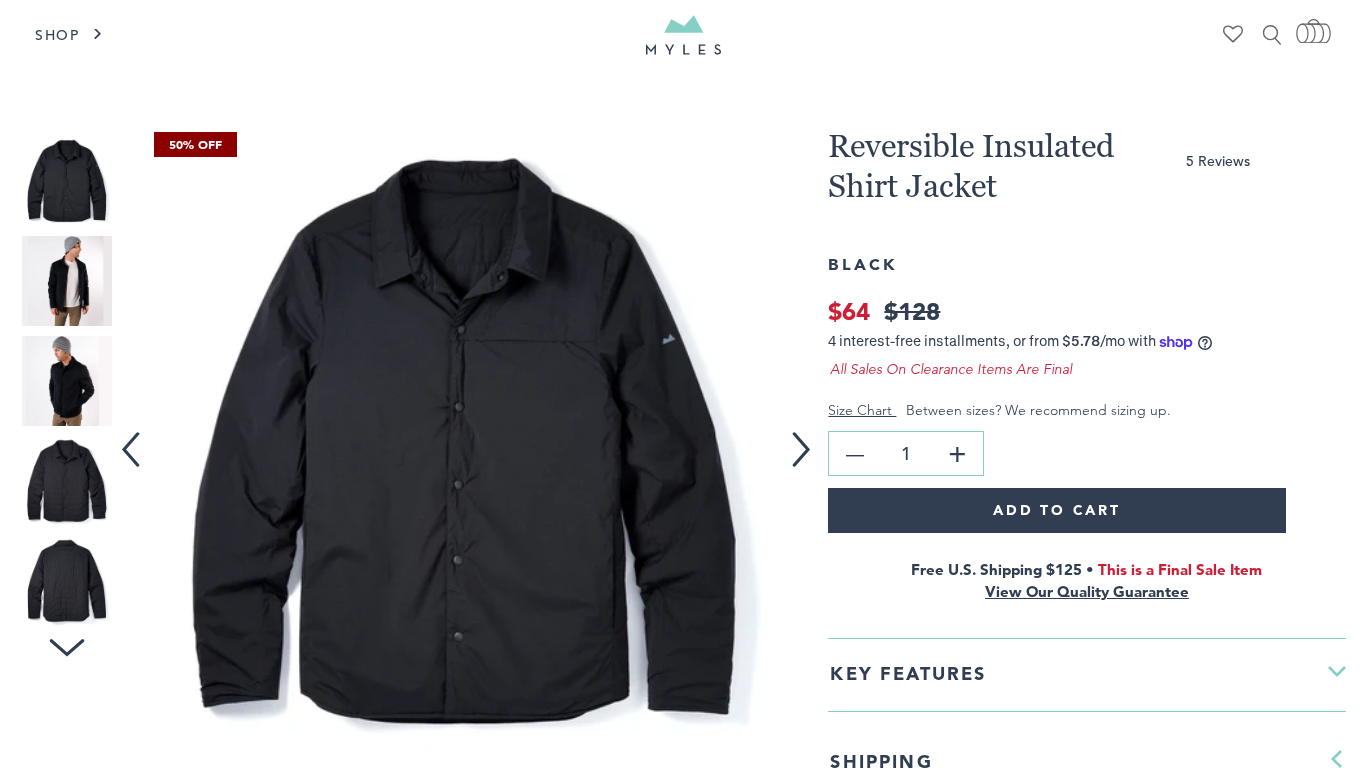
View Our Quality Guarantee (1087, 591)
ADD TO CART (1057, 510)
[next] (809, 436)
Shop (57, 35)
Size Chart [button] (862, 410)
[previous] (135, 436)
